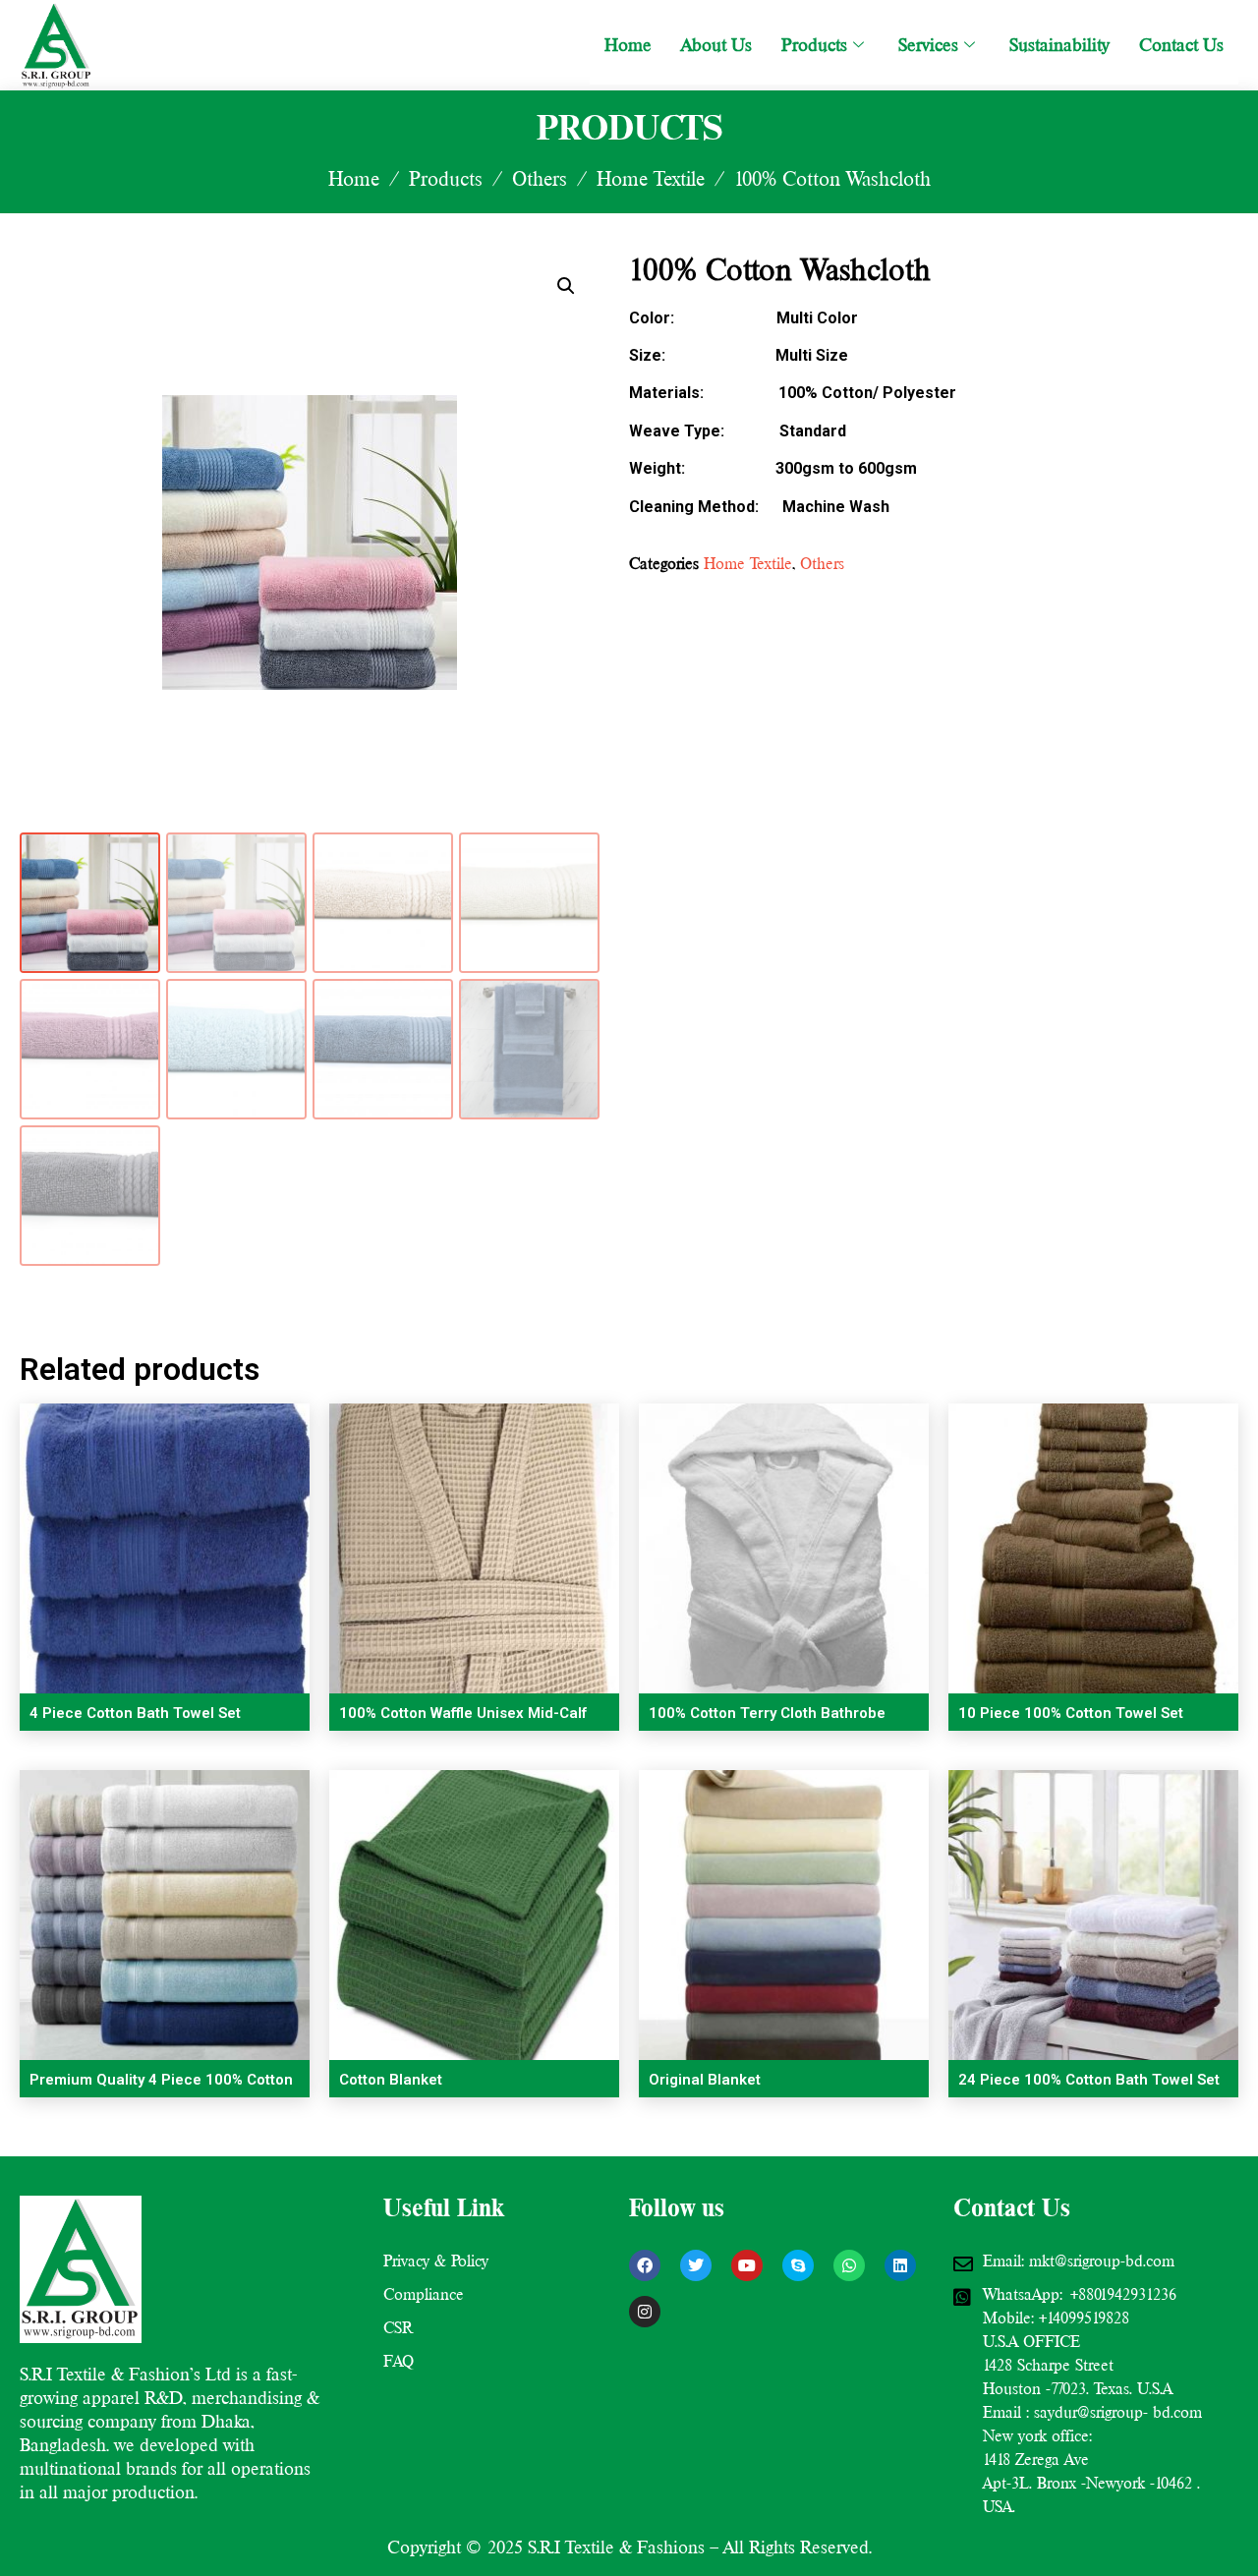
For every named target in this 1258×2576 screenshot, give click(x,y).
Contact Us (1181, 45)
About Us (716, 45)
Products (814, 45)
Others (540, 179)
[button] (566, 286)
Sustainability (1059, 45)
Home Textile (651, 179)
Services (928, 45)
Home (628, 45)
